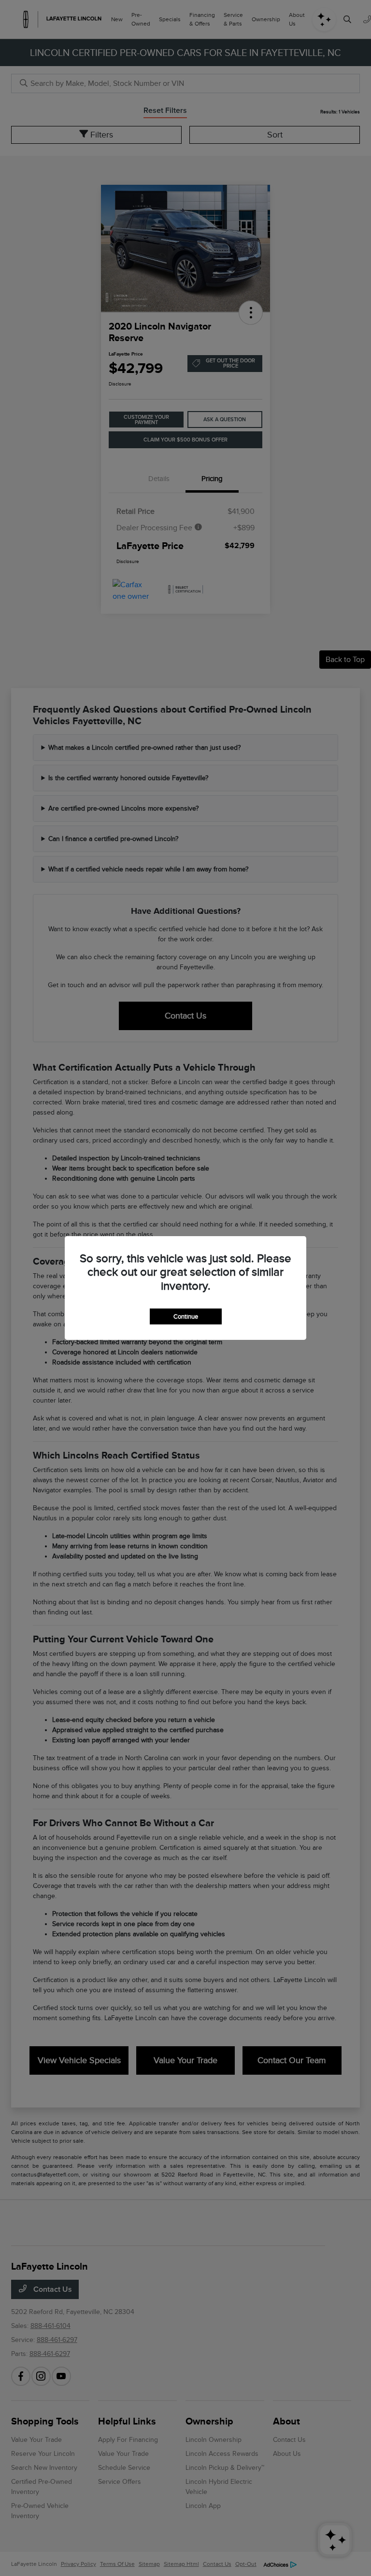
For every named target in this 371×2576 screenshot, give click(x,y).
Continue (186, 1316)
